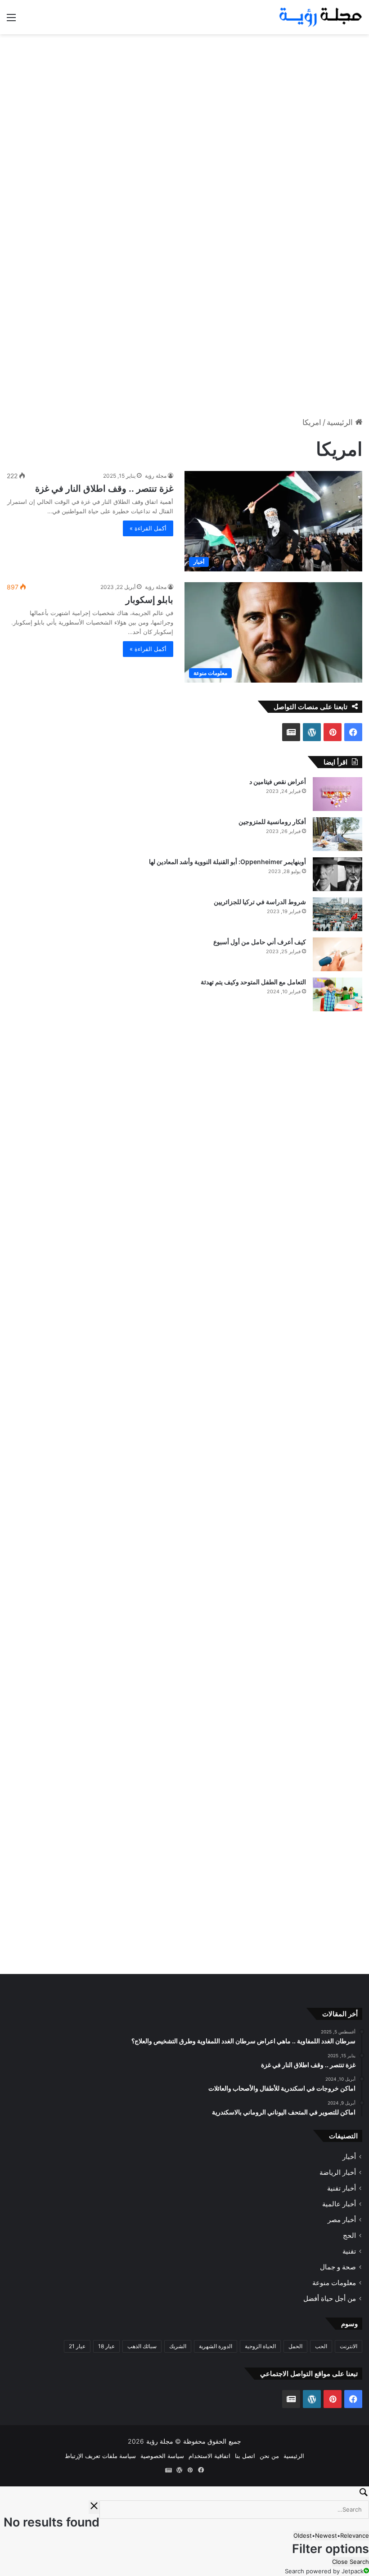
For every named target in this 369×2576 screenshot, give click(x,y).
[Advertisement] (184, 106)
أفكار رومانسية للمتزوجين (272, 822)
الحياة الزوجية (260, 2347)
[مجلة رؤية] (319, 17)
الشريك (178, 2347)
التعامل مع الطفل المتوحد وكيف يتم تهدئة (253, 982)
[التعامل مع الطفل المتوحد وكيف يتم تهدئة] (337, 994)
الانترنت (349, 2347)
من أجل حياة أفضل (330, 2299)
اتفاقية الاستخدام (209, 2456)
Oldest (303, 2535)
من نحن (269, 2456)
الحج (349, 2236)
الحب (321, 2347)
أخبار (349, 2157)
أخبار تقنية (342, 2189)
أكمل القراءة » (148, 528)
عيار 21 (77, 2347)
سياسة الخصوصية (162, 2456)
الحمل (295, 2347)
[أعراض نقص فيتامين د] (337, 794)
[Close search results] (94, 2507)
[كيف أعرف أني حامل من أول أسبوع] (337, 954)
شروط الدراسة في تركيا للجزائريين (260, 902)
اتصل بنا (245, 2456)
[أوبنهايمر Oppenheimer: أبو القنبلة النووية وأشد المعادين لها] (337, 874)
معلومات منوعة (334, 2283)
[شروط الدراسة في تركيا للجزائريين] (337, 914)
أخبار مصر (342, 2220)
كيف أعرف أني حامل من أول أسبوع (260, 942)
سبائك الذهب (142, 2347)
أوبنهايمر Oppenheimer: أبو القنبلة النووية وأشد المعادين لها (227, 862)
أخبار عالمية (339, 2204)
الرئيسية (341, 422)
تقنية (349, 2252)
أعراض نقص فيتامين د (278, 781)
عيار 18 (106, 2347)
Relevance (355, 2535)
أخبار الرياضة (338, 2173)
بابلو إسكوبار (149, 600)
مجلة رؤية (156, 476)
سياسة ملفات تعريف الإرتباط (100, 2456)
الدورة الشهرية (216, 2347)
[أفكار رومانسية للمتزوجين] (337, 834)
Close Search (351, 2562)
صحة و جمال (338, 2267)
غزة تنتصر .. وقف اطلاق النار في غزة (104, 489)
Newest (326, 2535)
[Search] (184, 2494)
